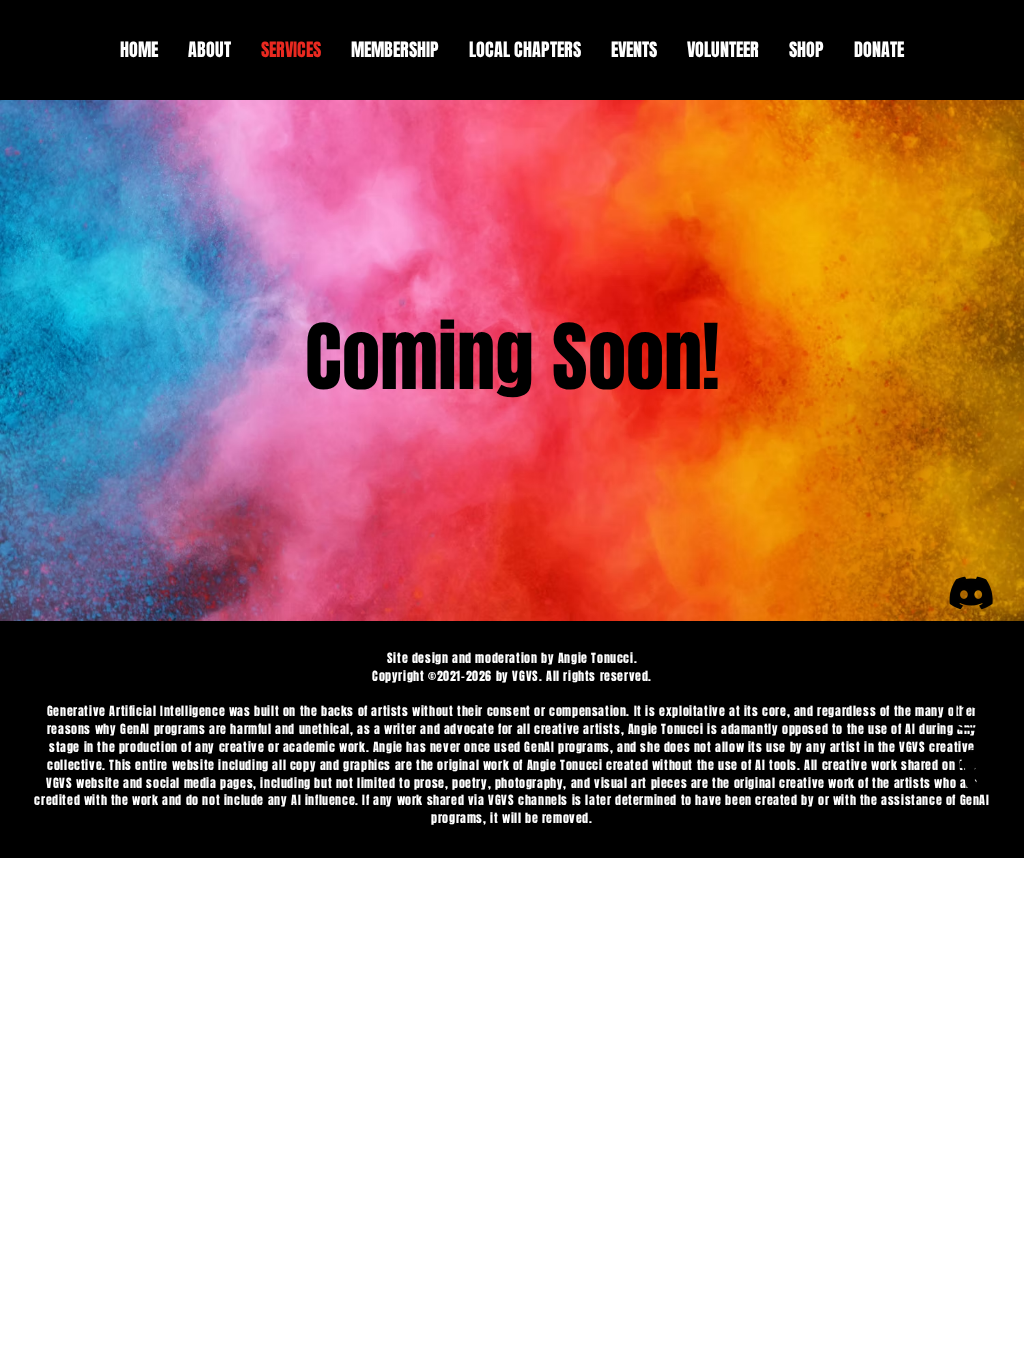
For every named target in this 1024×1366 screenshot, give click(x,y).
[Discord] (971, 593)
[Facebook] (971, 653)
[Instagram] (971, 713)
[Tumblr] (971, 773)
